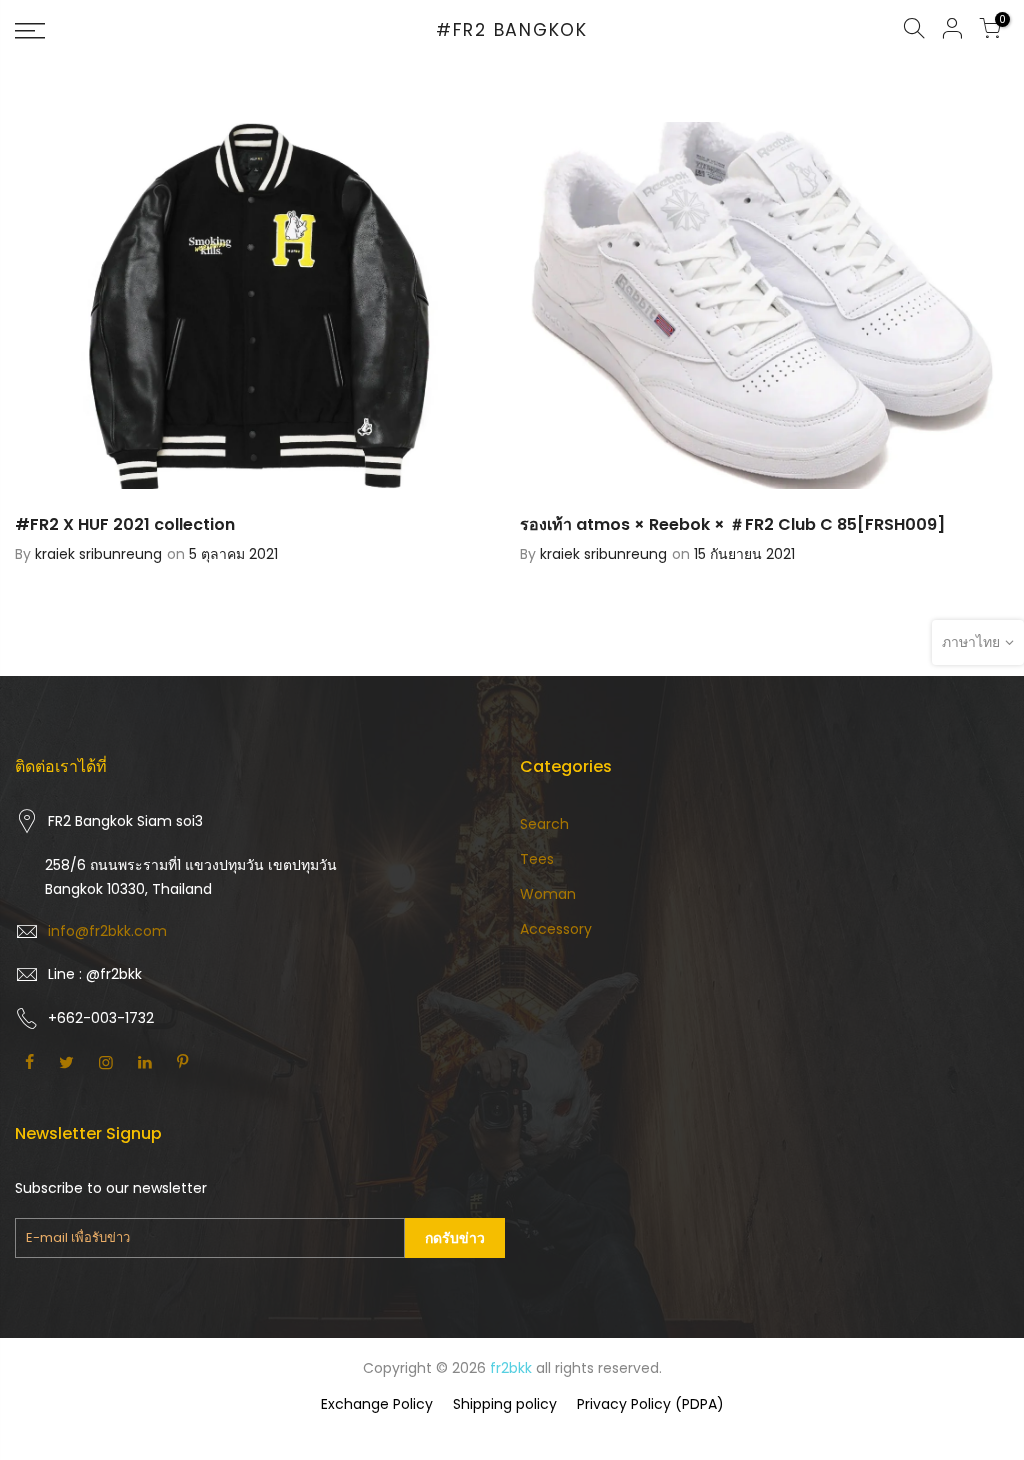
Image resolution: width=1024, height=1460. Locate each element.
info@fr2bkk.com (107, 931)
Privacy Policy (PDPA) (650, 1404)
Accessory (556, 929)
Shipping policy (505, 1404)
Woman (548, 894)
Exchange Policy (377, 1404)
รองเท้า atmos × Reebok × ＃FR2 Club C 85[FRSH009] (732, 524)
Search (544, 824)
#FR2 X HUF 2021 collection (125, 524)
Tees (537, 859)
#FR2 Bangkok (512, 31)
